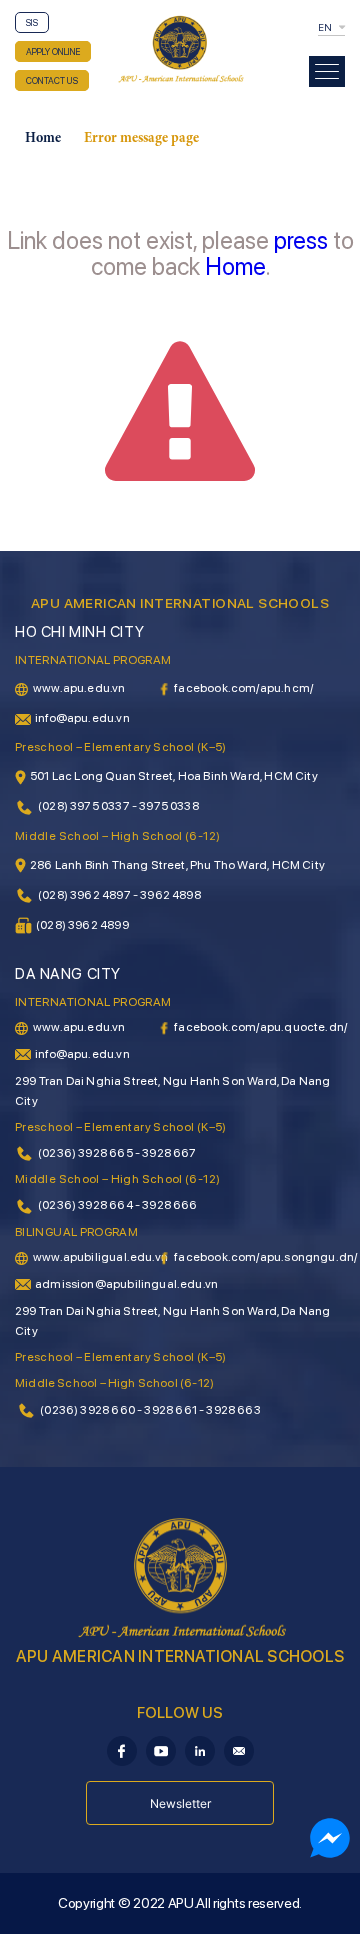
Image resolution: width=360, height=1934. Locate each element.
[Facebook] (122, 1750)
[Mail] (239, 1750)
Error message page (141, 139)
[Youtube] (161, 1750)
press (301, 240)
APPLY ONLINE (53, 51)
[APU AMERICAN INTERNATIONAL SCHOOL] (180, 48)
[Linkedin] (200, 1750)
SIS (32, 22)
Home (43, 139)
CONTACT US (52, 80)
